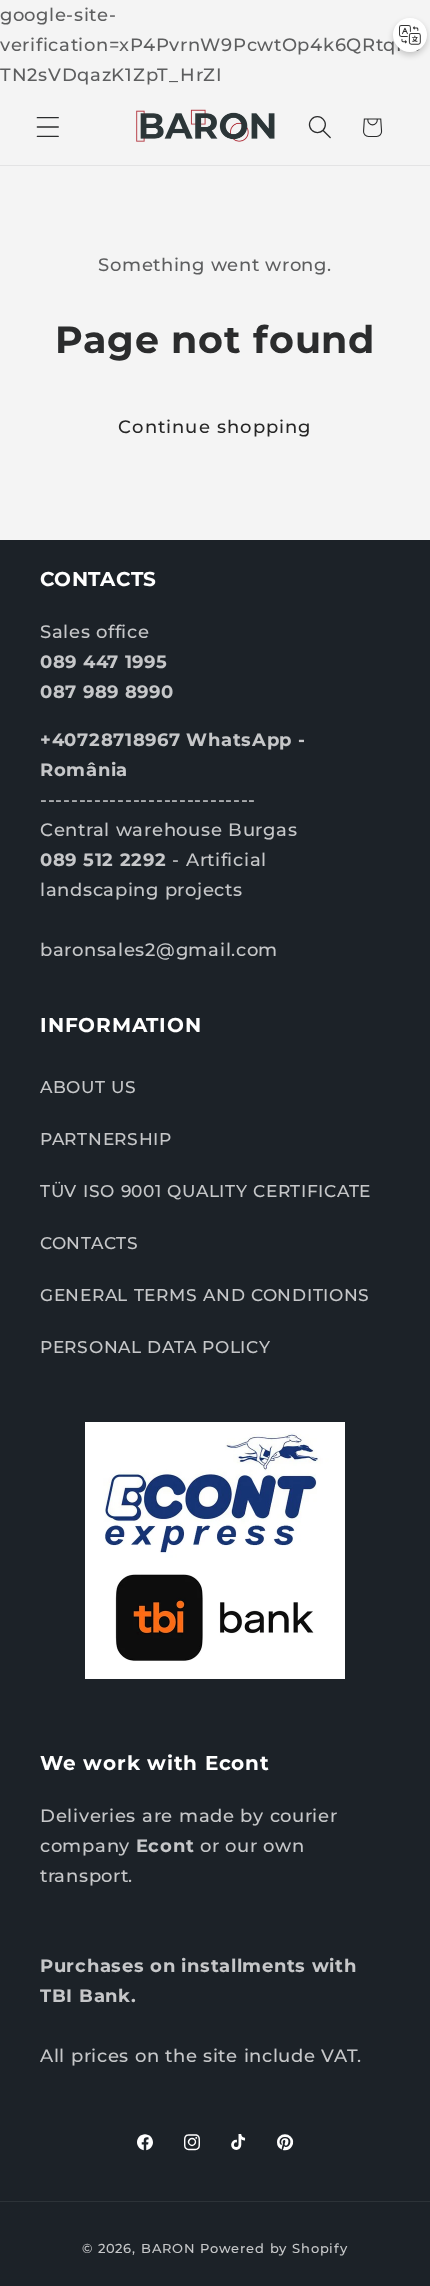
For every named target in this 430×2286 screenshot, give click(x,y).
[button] (48, 127)
